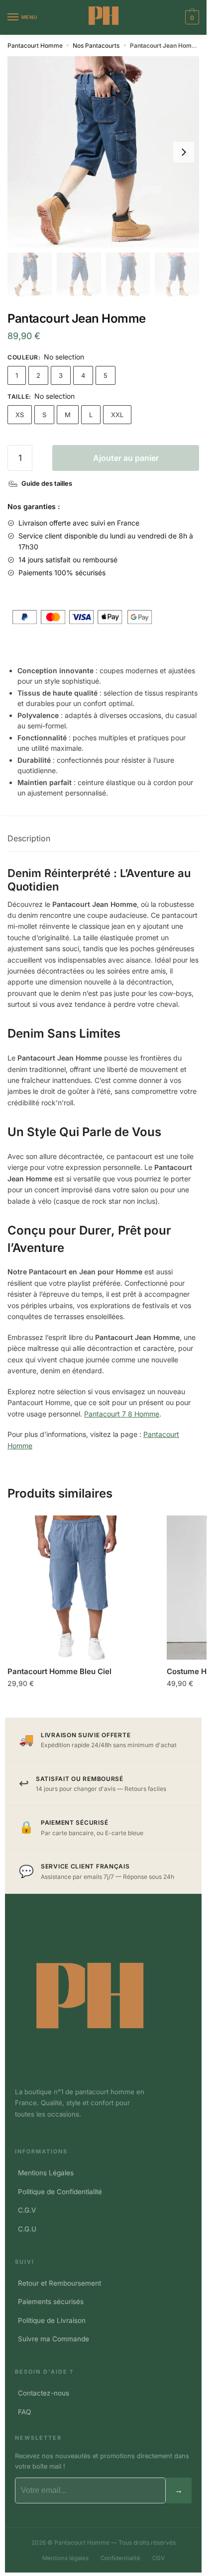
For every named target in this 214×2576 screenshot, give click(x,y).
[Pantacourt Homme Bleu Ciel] (80, 1588)
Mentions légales (65, 2558)
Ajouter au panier (126, 458)
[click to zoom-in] (103, 152)
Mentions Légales (46, 2173)
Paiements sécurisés (51, 2302)
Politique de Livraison (52, 2320)
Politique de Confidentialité (60, 2192)
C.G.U (27, 2229)
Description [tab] (29, 838)
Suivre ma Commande (53, 2339)
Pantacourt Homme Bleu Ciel (59, 1671)
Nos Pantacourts (96, 45)
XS (20, 415)
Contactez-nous (44, 2393)
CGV (159, 2558)
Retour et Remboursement (59, 2283)
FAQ (24, 2412)
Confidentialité (120, 2558)
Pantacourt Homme (35, 45)
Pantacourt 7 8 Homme (122, 1414)
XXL (117, 415)
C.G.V (27, 2210)
